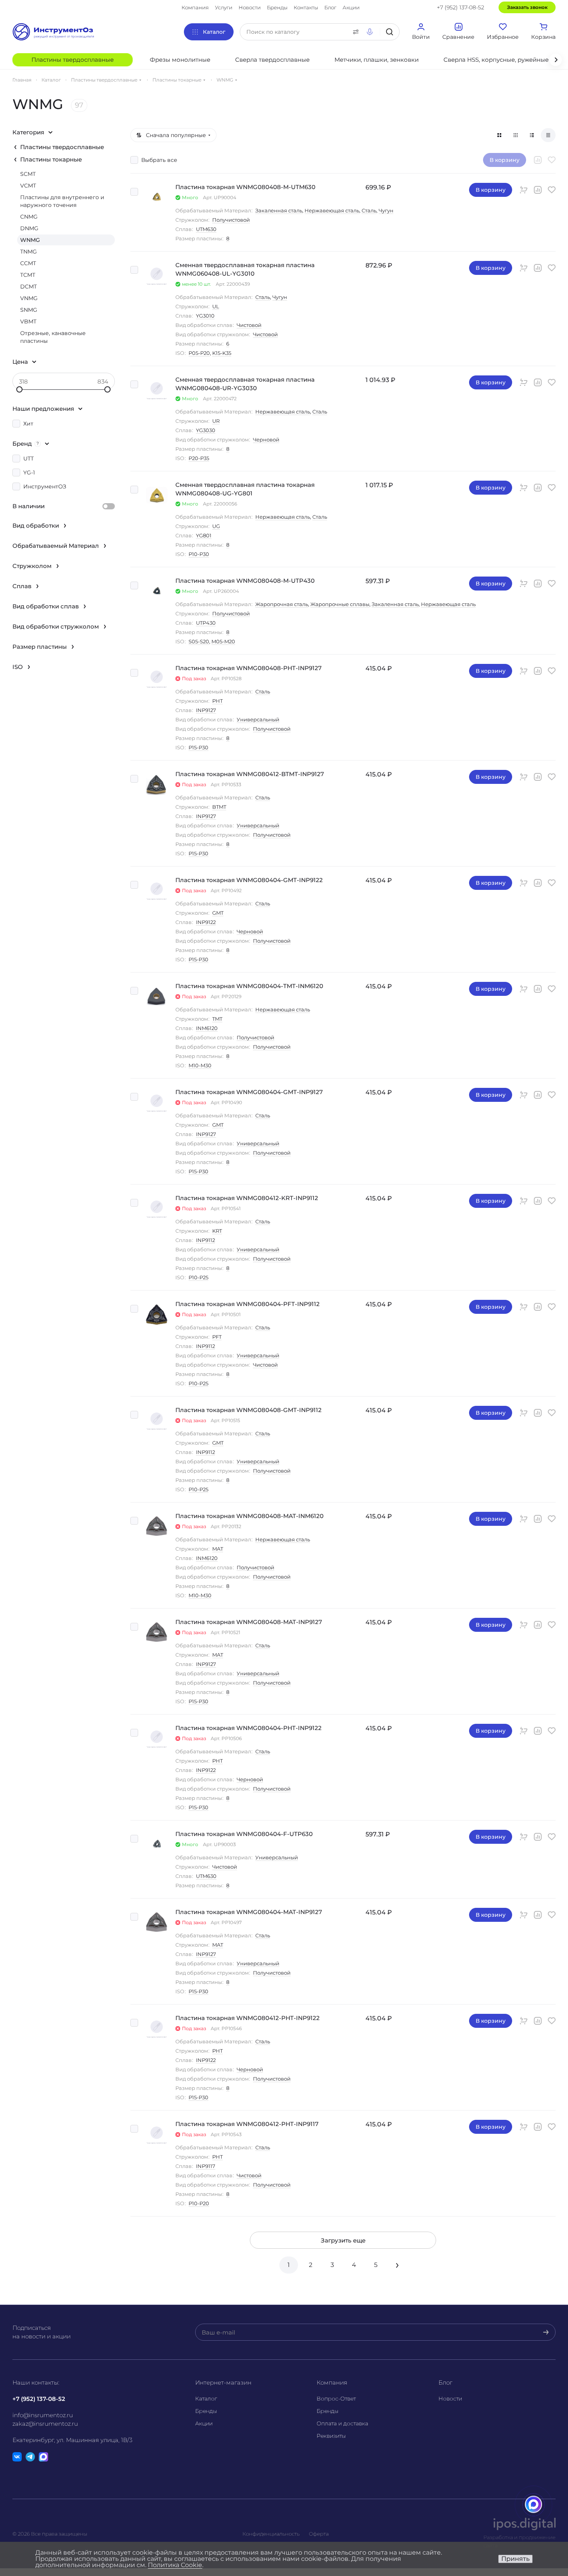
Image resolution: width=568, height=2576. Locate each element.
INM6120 (207, 1028)
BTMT (219, 807)
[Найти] (390, 32)
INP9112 (205, 1240)
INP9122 (206, 922)
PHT (217, 701)
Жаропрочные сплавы (340, 604)
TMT (217, 1019)
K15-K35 (222, 353)
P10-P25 (198, 1277)
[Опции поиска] (354, 32)
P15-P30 (198, 747)
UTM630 (206, 229)
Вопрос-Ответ (336, 2399)
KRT (217, 1231)
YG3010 (205, 316)
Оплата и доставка (342, 2423)
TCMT (28, 275)
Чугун (386, 210)
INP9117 (206, 2166)
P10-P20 (199, 2203)
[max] (43, 2457)
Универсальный (258, 719)
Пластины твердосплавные (62, 147)
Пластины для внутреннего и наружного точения (62, 201)
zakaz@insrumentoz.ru (45, 2424)
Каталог (206, 2399)
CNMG (29, 217)
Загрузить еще (343, 2240)
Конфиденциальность (271, 2534)
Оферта (319, 2534)
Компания (332, 2382)
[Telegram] (30, 2457)
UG (216, 526)
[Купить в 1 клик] (524, 190)
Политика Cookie (175, 2565)
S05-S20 (199, 641)
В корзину (491, 190)
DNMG (29, 228)
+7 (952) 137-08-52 (461, 7)
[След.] (397, 2265)
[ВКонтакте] (17, 2457)
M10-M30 (200, 1065)
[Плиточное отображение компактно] (516, 135)
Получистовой (231, 220)
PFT (217, 1337)
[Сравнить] (538, 160)
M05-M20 (223, 641)
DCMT (29, 287)
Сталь (369, 210)
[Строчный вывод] (532, 135)
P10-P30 (199, 554)
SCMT (28, 174)
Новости (450, 2399)
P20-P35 (199, 458)
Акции (204, 2423)
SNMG (29, 310)
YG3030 (206, 430)
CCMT (28, 263)
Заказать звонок (527, 7)
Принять (515, 2559)
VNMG (29, 298)
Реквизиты (331, 2436)
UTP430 (206, 623)
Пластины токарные (51, 159)
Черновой (266, 439)
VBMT (28, 321)
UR (216, 421)
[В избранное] (552, 160)
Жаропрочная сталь (282, 604)
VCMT (28, 186)
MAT (218, 1549)
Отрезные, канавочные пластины (53, 337)
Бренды (206, 2411)
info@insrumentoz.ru (43, 2415)
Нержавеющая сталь (332, 210)
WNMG (30, 240)
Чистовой (249, 325)
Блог (445, 2382)
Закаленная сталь (279, 210)
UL (216, 306)
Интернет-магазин (223, 2382)
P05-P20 (199, 353)
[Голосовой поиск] (371, 32)
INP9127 (206, 710)
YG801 (204, 535)
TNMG (29, 252)
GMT (218, 913)
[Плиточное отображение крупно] (499, 135)
